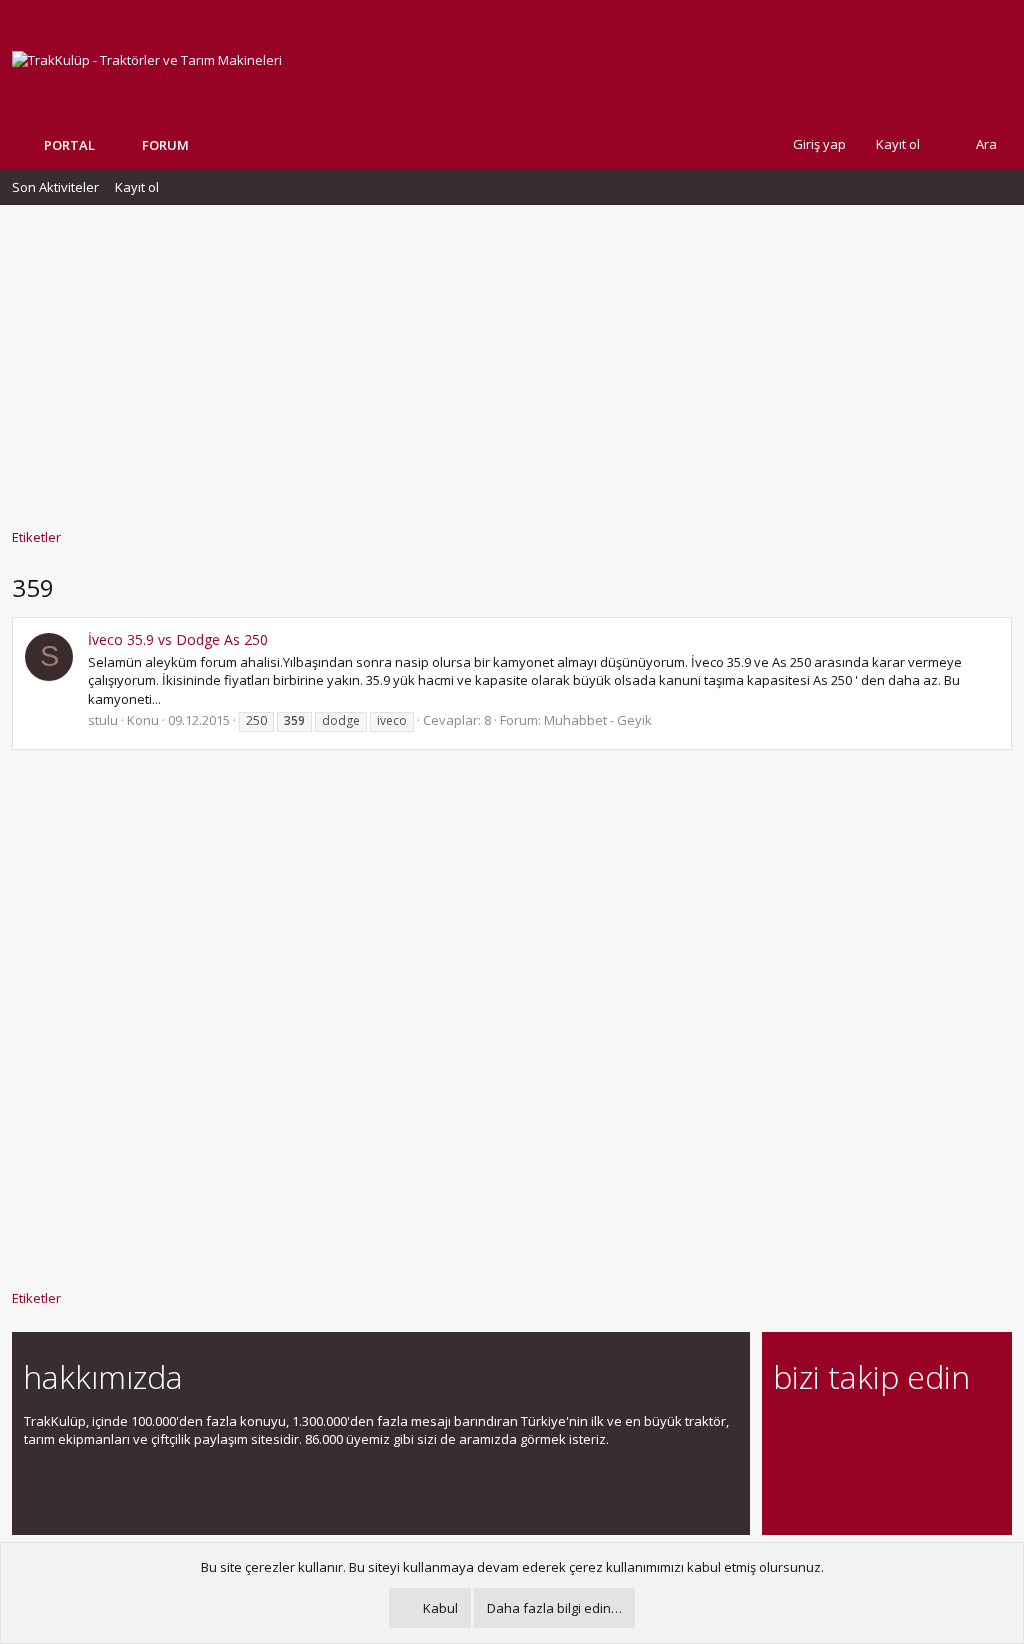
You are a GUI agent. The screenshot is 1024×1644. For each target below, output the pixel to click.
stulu (103, 720)
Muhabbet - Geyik (598, 720)
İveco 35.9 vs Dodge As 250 (178, 639)
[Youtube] (785, 1474)
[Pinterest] (890, 1432)
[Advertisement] (512, 357)
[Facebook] (785, 1432)
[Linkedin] (855, 1432)
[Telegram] (925, 1432)
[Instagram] (820, 1432)
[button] (204, 145)
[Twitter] (960, 1432)
